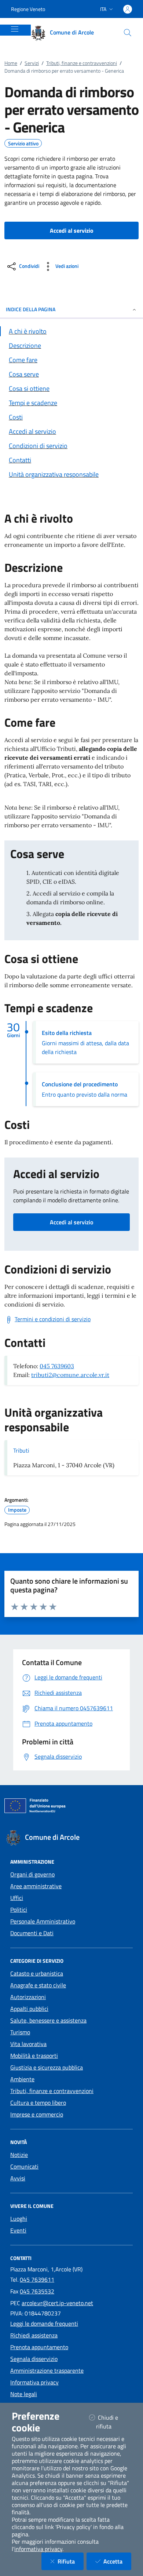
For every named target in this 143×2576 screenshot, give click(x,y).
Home (11, 63)
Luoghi (19, 2219)
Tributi (21, 1450)
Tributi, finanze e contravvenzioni (82, 63)
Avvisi (18, 2178)
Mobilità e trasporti (34, 2056)
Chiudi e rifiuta (113, 2422)
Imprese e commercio (37, 2114)
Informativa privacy (34, 2382)
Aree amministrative (36, 1886)
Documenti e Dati (32, 1933)
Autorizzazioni (28, 1997)
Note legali (24, 2394)
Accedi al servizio (71, 1222)
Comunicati (24, 2166)
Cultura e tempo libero (38, 2103)
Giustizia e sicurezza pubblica (47, 2067)
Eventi (18, 2230)
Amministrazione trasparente (47, 2370)
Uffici (17, 1898)
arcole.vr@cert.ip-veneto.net (57, 2303)
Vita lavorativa (28, 2044)
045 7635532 (37, 2291)
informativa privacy (38, 2549)
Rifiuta (71, 2561)
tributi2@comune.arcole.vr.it (70, 1375)
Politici (19, 1910)
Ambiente (22, 2079)
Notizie (19, 2155)
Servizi (32, 63)
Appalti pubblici (29, 2009)
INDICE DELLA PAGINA (31, 309)
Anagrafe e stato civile (38, 1985)
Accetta (117, 2561)
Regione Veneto (28, 9)
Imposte (17, 1510)
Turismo (20, 2032)
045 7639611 (37, 2279)
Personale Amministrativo (43, 1921)
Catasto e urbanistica (37, 1973)
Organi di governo (32, 1874)
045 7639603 (57, 1366)
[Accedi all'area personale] (128, 9)
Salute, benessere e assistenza (48, 2020)
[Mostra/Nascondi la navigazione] (15, 29)
